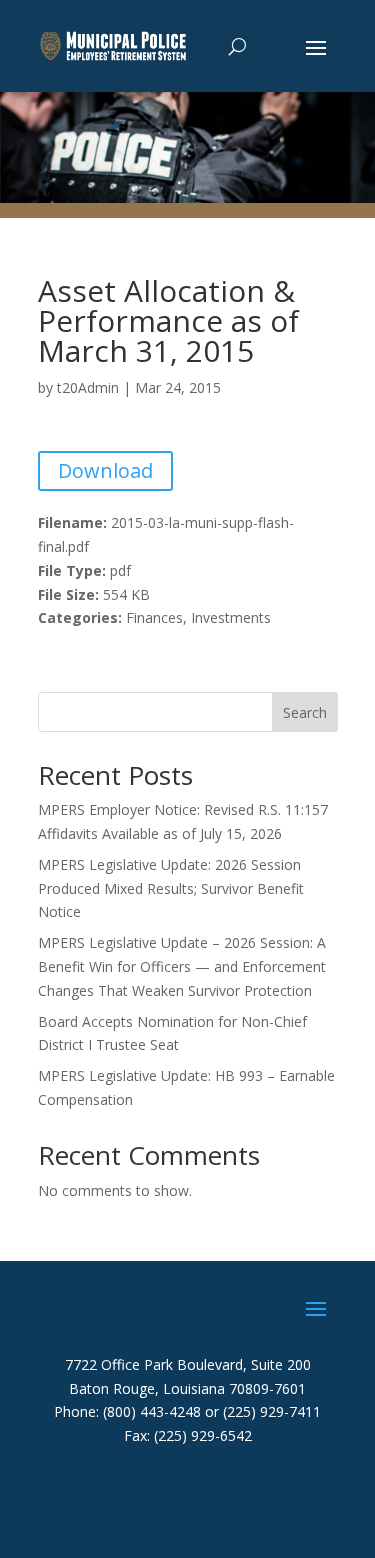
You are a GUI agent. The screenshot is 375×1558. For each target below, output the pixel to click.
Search (305, 712)
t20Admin (88, 387)
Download (105, 470)
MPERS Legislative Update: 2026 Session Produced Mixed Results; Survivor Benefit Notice (171, 888)
